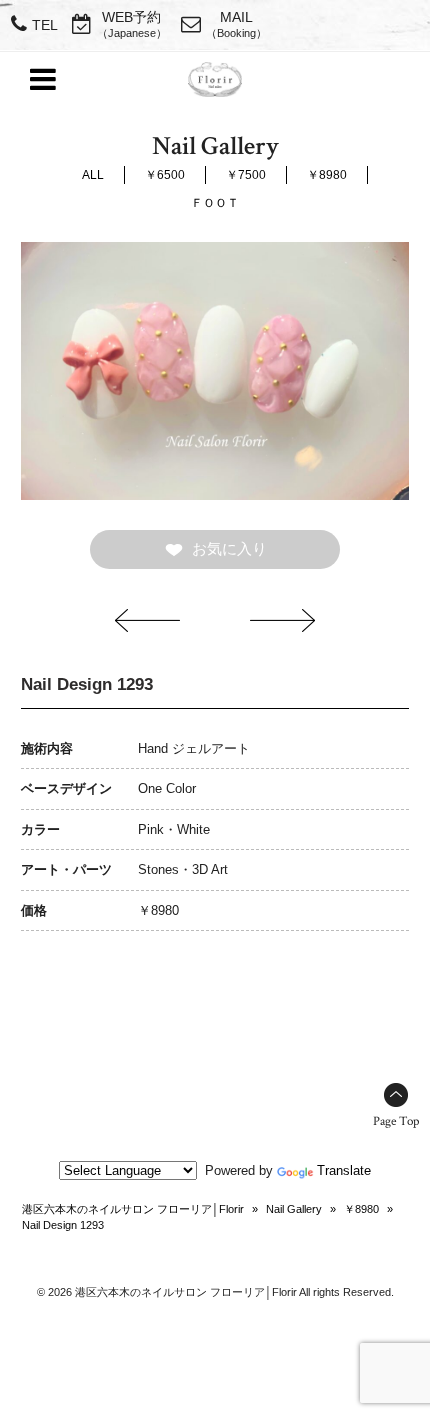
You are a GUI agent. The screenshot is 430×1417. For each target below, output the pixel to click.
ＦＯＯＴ (215, 203)
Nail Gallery (294, 1209)
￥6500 (165, 175)
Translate (344, 1170)
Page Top (396, 1121)
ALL (93, 175)
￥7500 (246, 175)
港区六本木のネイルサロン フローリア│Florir (133, 1209)
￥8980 (327, 175)
